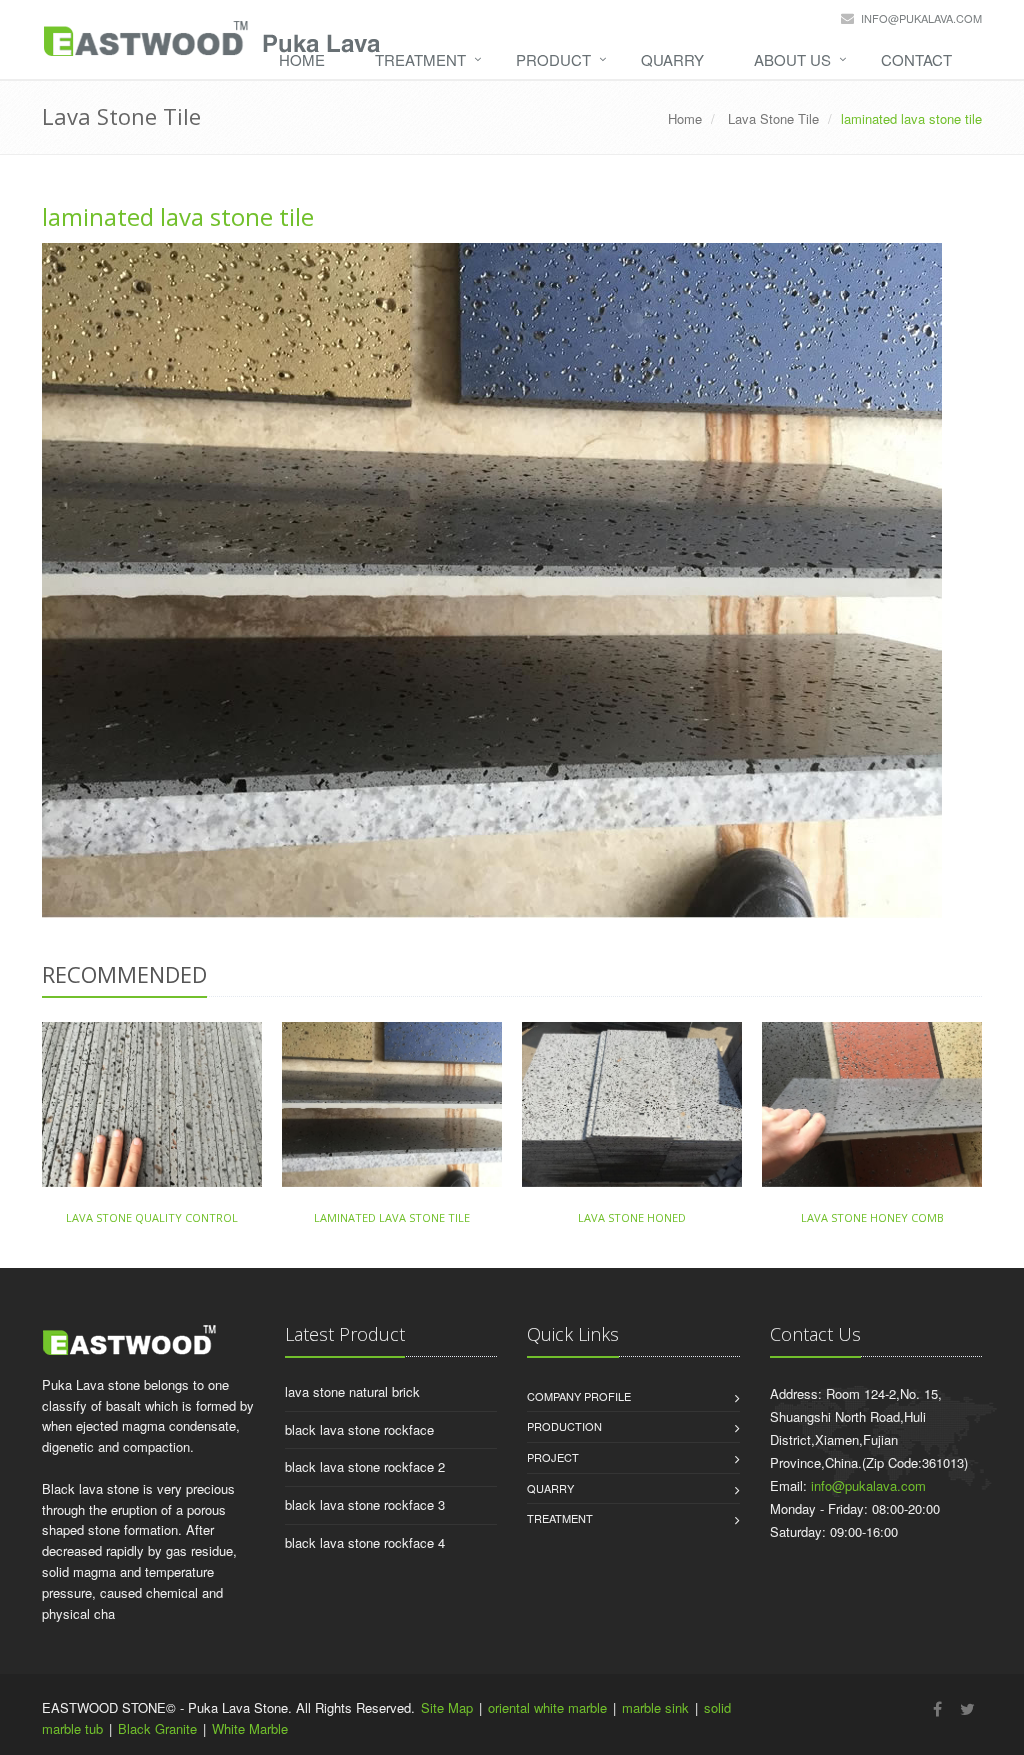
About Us (792, 59)
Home (302, 59)
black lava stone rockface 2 (365, 1466)
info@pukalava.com (921, 18)
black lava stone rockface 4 (365, 1542)
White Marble (250, 1728)
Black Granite (157, 1728)
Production (564, 1426)
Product (553, 59)
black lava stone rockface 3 (365, 1504)
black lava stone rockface (359, 1429)
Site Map (447, 1707)
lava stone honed (632, 1217)
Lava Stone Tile (771, 118)
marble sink (655, 1707)
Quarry (672, 59)
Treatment (420, 59)
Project (553, 1457)
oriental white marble (547, 1707)
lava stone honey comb (872, 1217)
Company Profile (579, 1396)
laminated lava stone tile (178, 216)
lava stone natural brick (352, 1391)
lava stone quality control (152, 1217)
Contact (916, 59)
